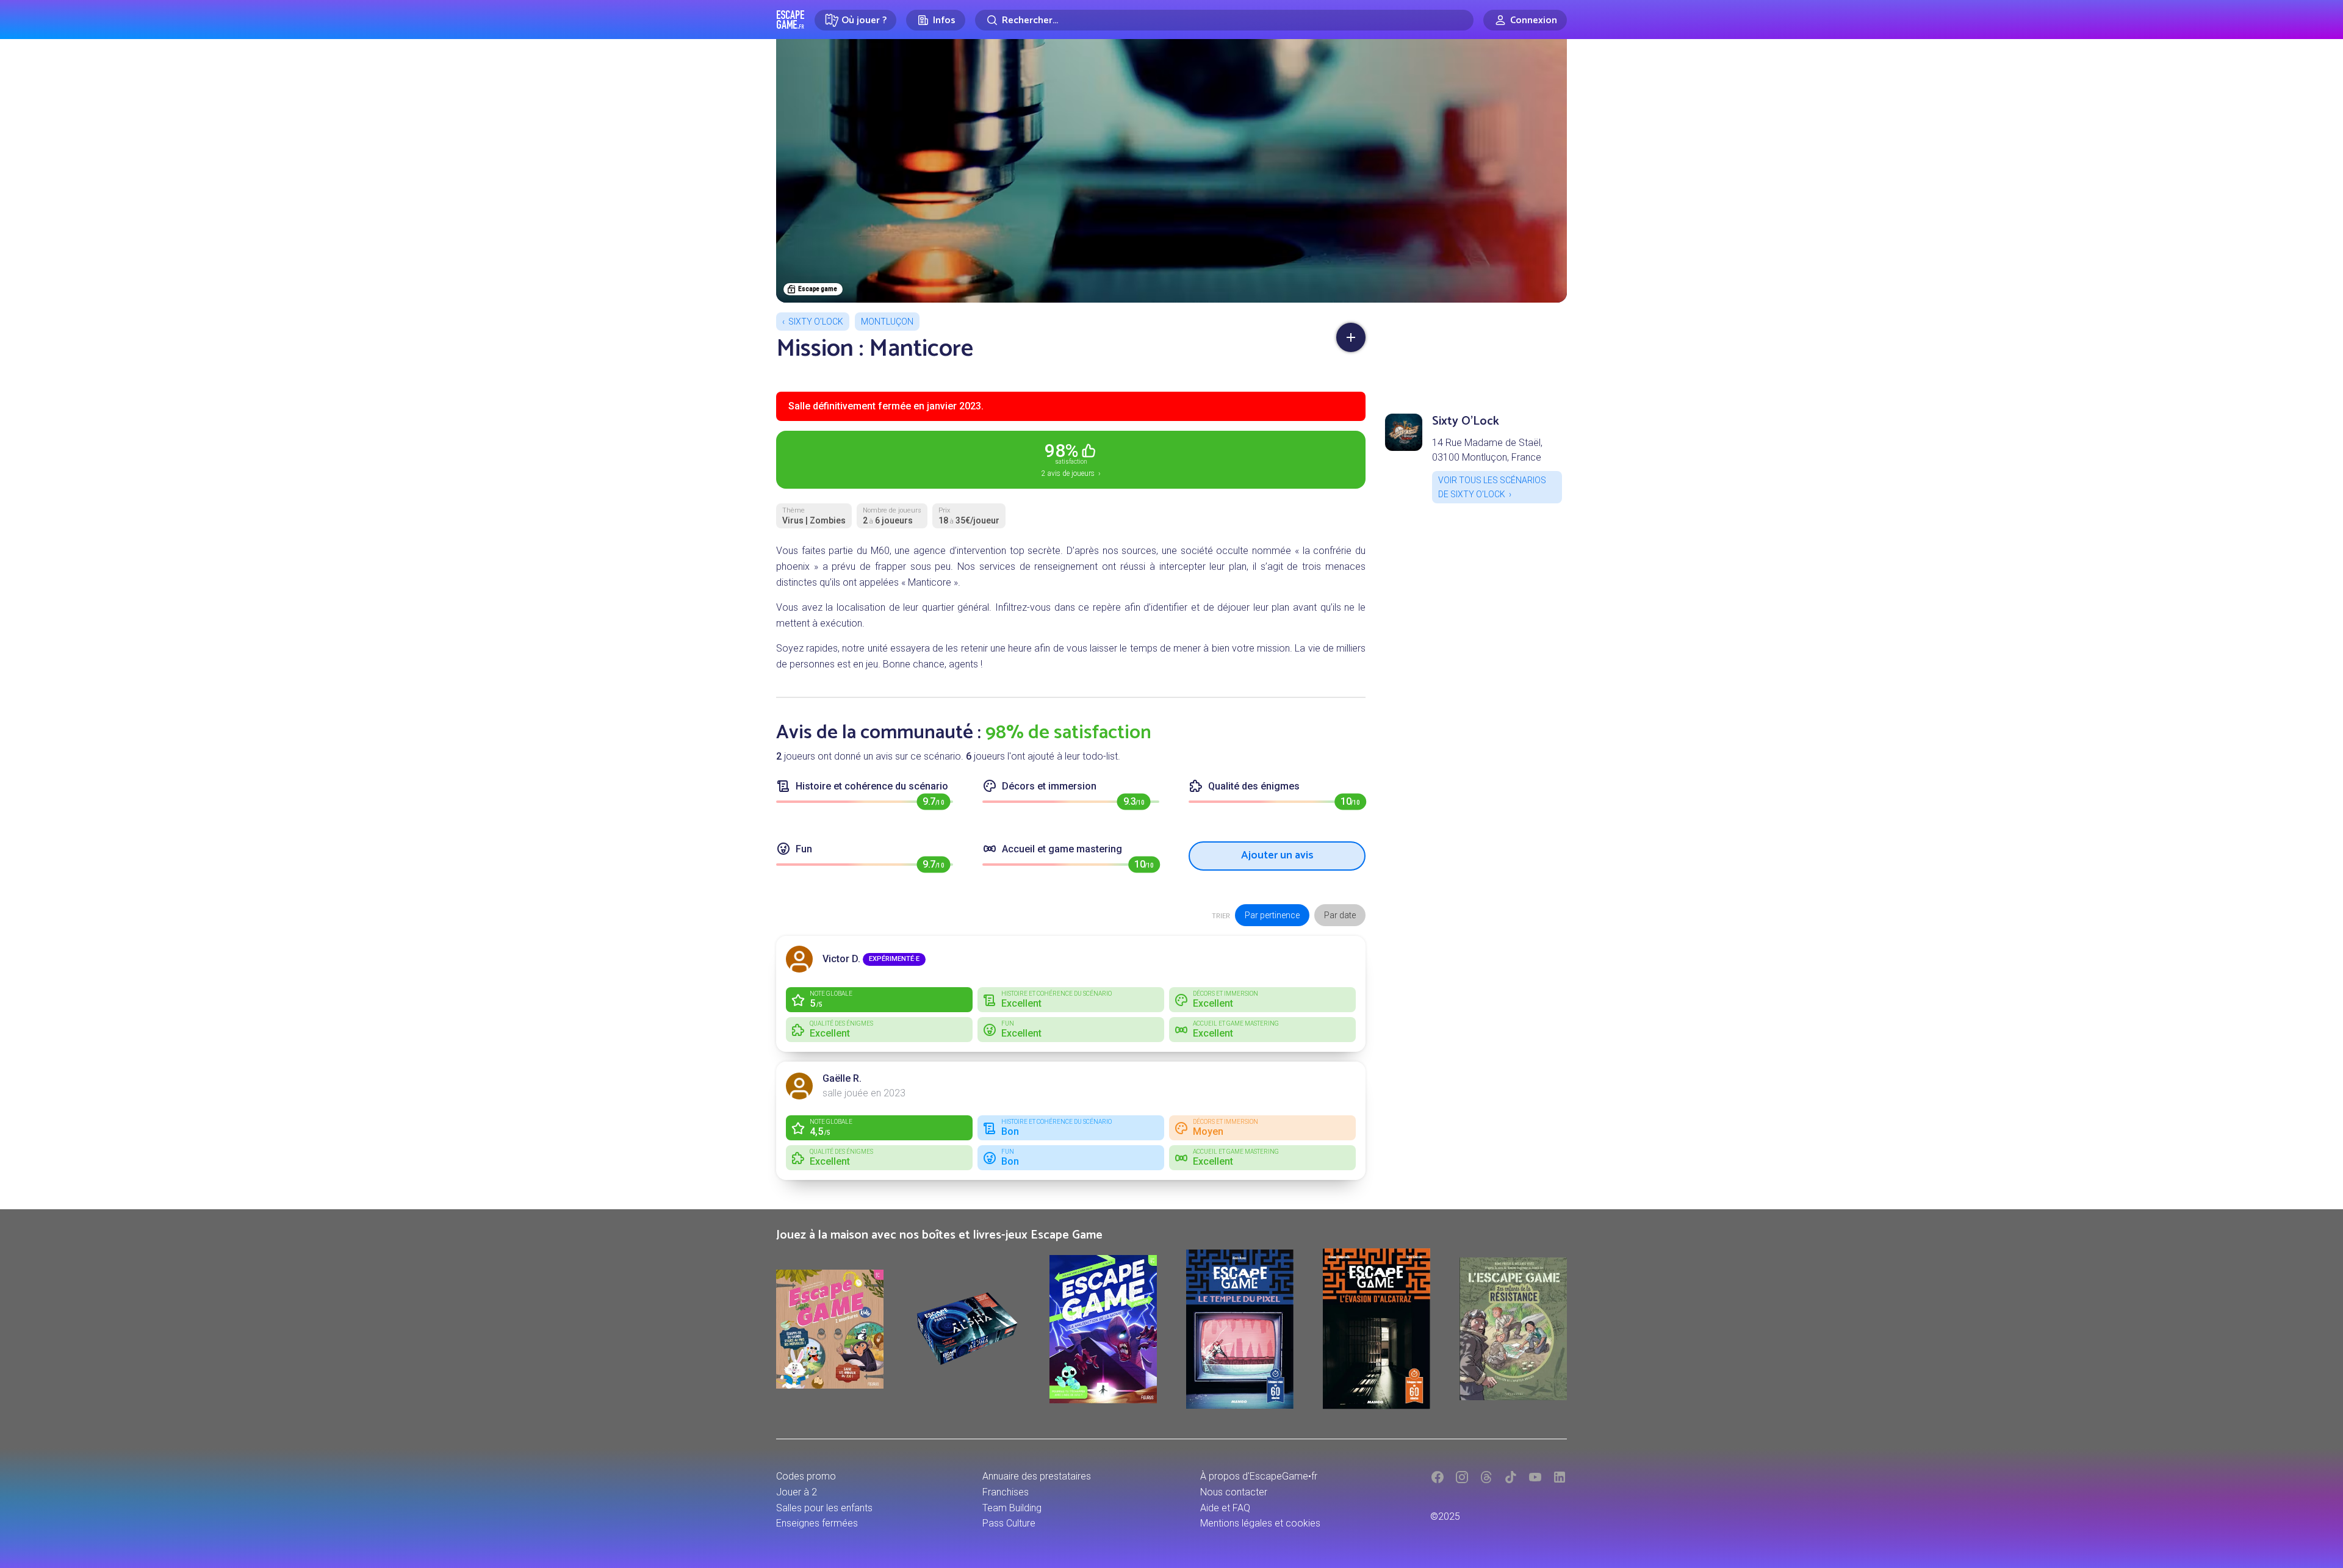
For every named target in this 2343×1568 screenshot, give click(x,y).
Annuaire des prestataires (1037, 1476)
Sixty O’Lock (816, 322)
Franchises (1006, 1492)
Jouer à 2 (797, 1492)
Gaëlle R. (842, 1078)
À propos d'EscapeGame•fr (1259, 1476)
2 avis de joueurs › (1071, 459)
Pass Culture (1009, 1523)
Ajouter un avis (1277, 855)
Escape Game (790, 20)
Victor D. (841, 959)
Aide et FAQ (1225, 1508)
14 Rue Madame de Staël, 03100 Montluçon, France (1487, 450)
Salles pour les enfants (824, 1508)
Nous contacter (1234, 1492)
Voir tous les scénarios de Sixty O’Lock (1492, 487)
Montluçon (887, 322)
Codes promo (806, 1476)
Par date (1340, 915)
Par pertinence (1272, 915)
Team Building (1012, 1508)
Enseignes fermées (817, 1523)
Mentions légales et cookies (1260, 1523)
